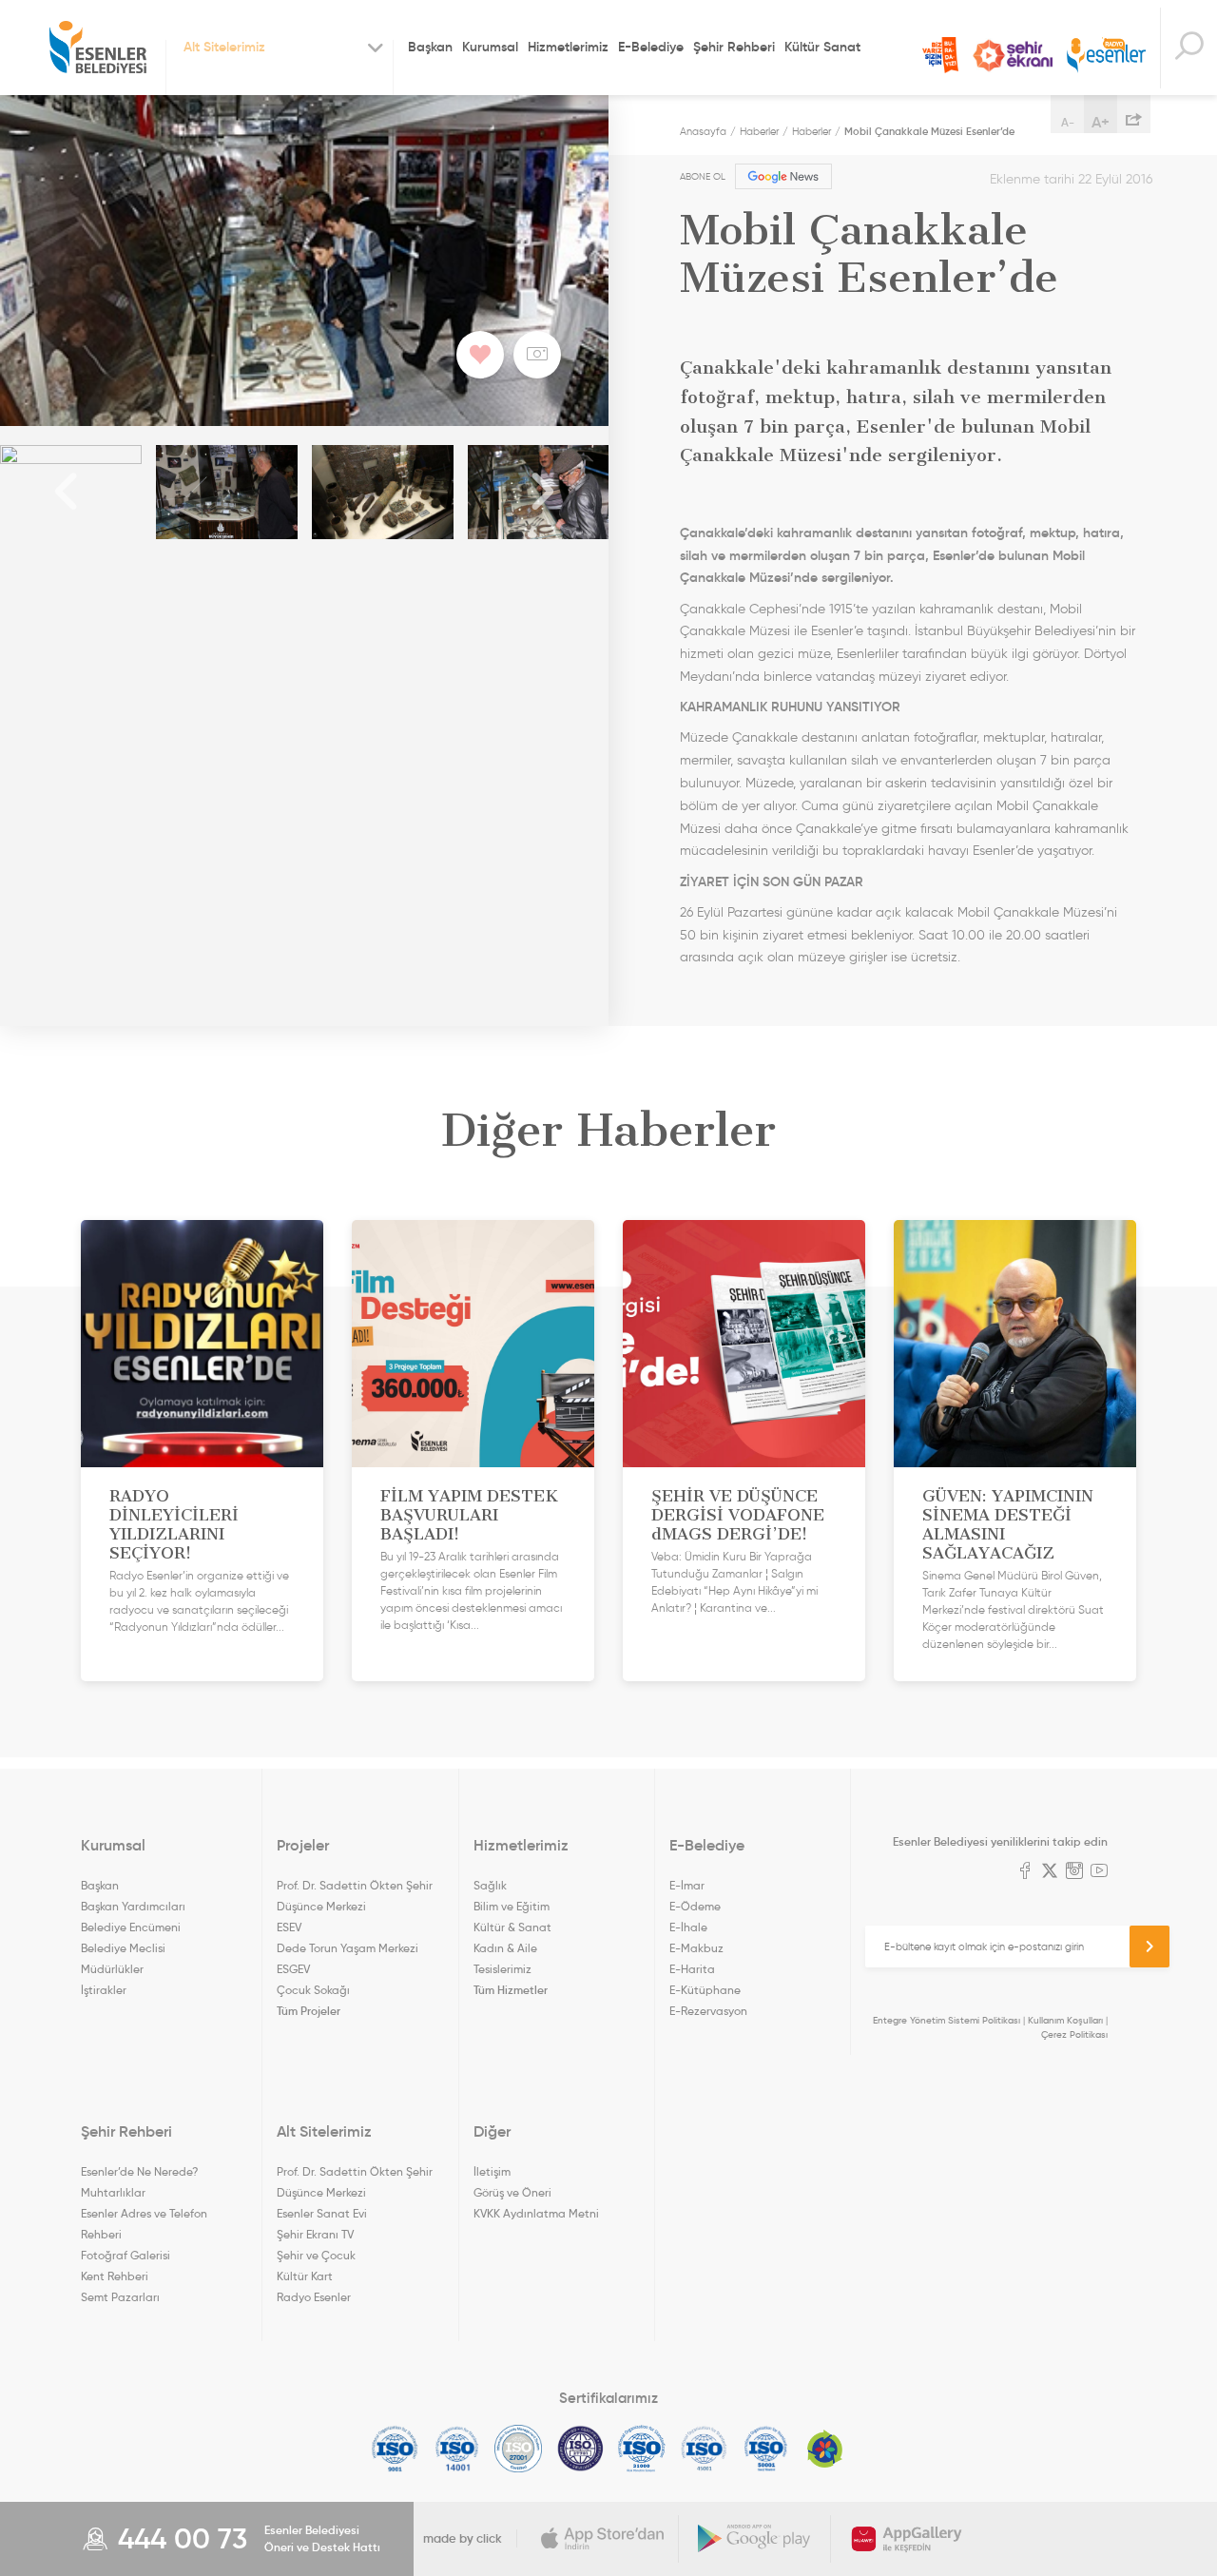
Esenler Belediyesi (98, 48)
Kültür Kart (305, 2276)
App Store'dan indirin (603, 2539)
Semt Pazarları (120, 2297)
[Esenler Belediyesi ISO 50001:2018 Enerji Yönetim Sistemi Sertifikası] (766, 2449)
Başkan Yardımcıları (133, 1906)
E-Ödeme (695, 1906)
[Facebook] (1025, 1872)
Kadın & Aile (505, 1948)
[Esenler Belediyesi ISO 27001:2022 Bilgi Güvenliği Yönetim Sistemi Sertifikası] (519, 2449)
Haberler (759, 131)
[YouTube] (1099, 1872)
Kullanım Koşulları (1065, 2020)
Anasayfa (703, 131)
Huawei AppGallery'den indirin (907, 2539)
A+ (1101, 122)
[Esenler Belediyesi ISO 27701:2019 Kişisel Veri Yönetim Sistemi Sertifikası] (580, 2449)
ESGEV (293, 1969)
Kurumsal (490, 47)
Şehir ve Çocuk (316, 2255)
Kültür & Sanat (512, 1927)
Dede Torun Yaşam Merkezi (348, 1948)
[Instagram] (1074, 1872)
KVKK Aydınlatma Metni (536, 2213)
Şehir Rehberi (734, 47)
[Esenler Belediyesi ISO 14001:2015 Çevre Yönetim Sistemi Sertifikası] (457, 2449)
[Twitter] (1050, 1872)
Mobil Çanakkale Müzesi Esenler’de (929, 131)
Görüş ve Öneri (512, 2192)
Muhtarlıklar (113, 2192)
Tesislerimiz (502, 1969)
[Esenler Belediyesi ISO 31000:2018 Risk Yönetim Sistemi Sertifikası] (642, 2449)
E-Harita (692, 1969)
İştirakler (104, 1990)
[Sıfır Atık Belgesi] (825, 2449)
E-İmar (687, 1885)
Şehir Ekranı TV (1013, 56)
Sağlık (490, 1885)
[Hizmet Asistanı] (1188, 48)
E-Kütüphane (705, 1990)
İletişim (492, 2171)
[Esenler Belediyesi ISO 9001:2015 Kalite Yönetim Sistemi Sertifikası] (395, 2449)
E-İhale (688, 1927)
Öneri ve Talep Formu (940, 55)
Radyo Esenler (1106, 56)
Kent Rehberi (115, 2276)
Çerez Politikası (1074, 2034)
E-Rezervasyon (708, 2011)
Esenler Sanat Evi (322, 2213)
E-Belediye (651, 47)
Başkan (430, 47)
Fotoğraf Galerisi (126, 2255)
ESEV (289, 1927)
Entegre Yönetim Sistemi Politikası (947, 2020)
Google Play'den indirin (755, 2539)
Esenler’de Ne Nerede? (139, 2171)
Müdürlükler (112, 1969)
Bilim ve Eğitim (512, 1906)
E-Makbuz (696, 1948)
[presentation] (67, 492)
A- (1068, 122)
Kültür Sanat (822, 47)
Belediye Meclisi (123, 1948)
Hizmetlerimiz (568, 47)
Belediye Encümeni (131, 1927)
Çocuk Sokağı (313, 1990)
